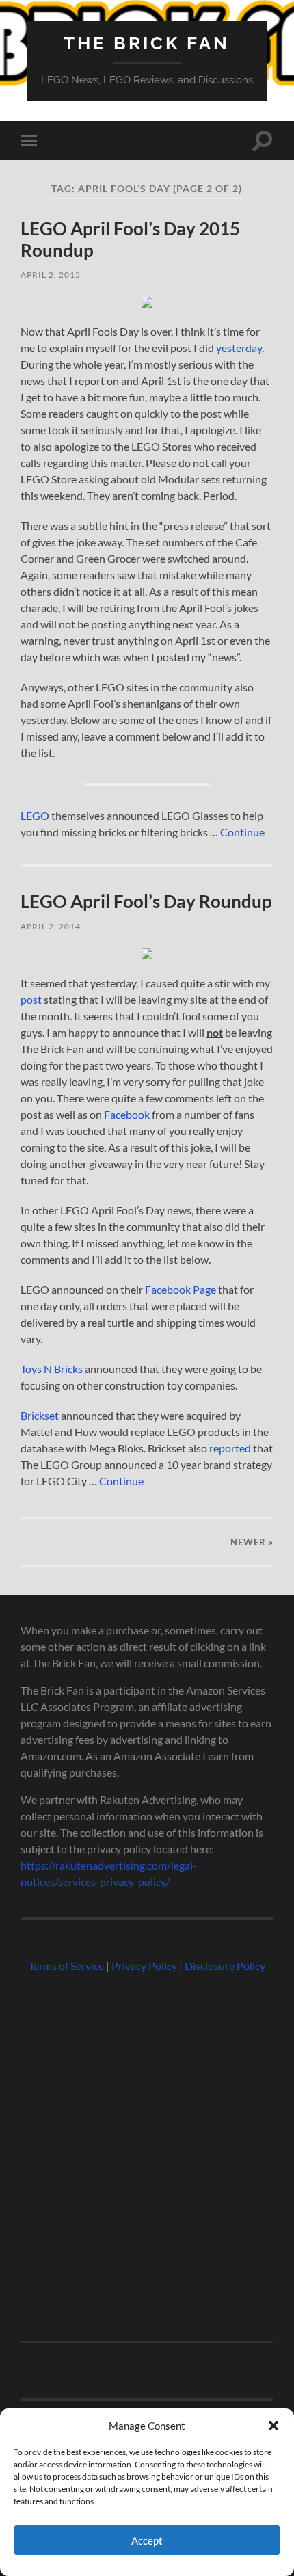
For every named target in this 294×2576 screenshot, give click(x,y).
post (31, 999)
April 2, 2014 (51, 926)
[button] (273, 2426)
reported (230, 1448)
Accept (147, 2540)
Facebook (127, 1114)
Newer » (252, 1542)
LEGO (35, 815)
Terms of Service (66, 1966)
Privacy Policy (144, 1966)
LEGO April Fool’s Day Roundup (146, 901)
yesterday (239, 348)
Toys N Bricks (52, 1369)
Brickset (40, 1415)
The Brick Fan (147, 43)
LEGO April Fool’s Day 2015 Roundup (130, 239)
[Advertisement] (147, 2151)
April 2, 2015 (51, 275)
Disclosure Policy (225, 1966)
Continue (242, 832)
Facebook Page (181, 1289)
